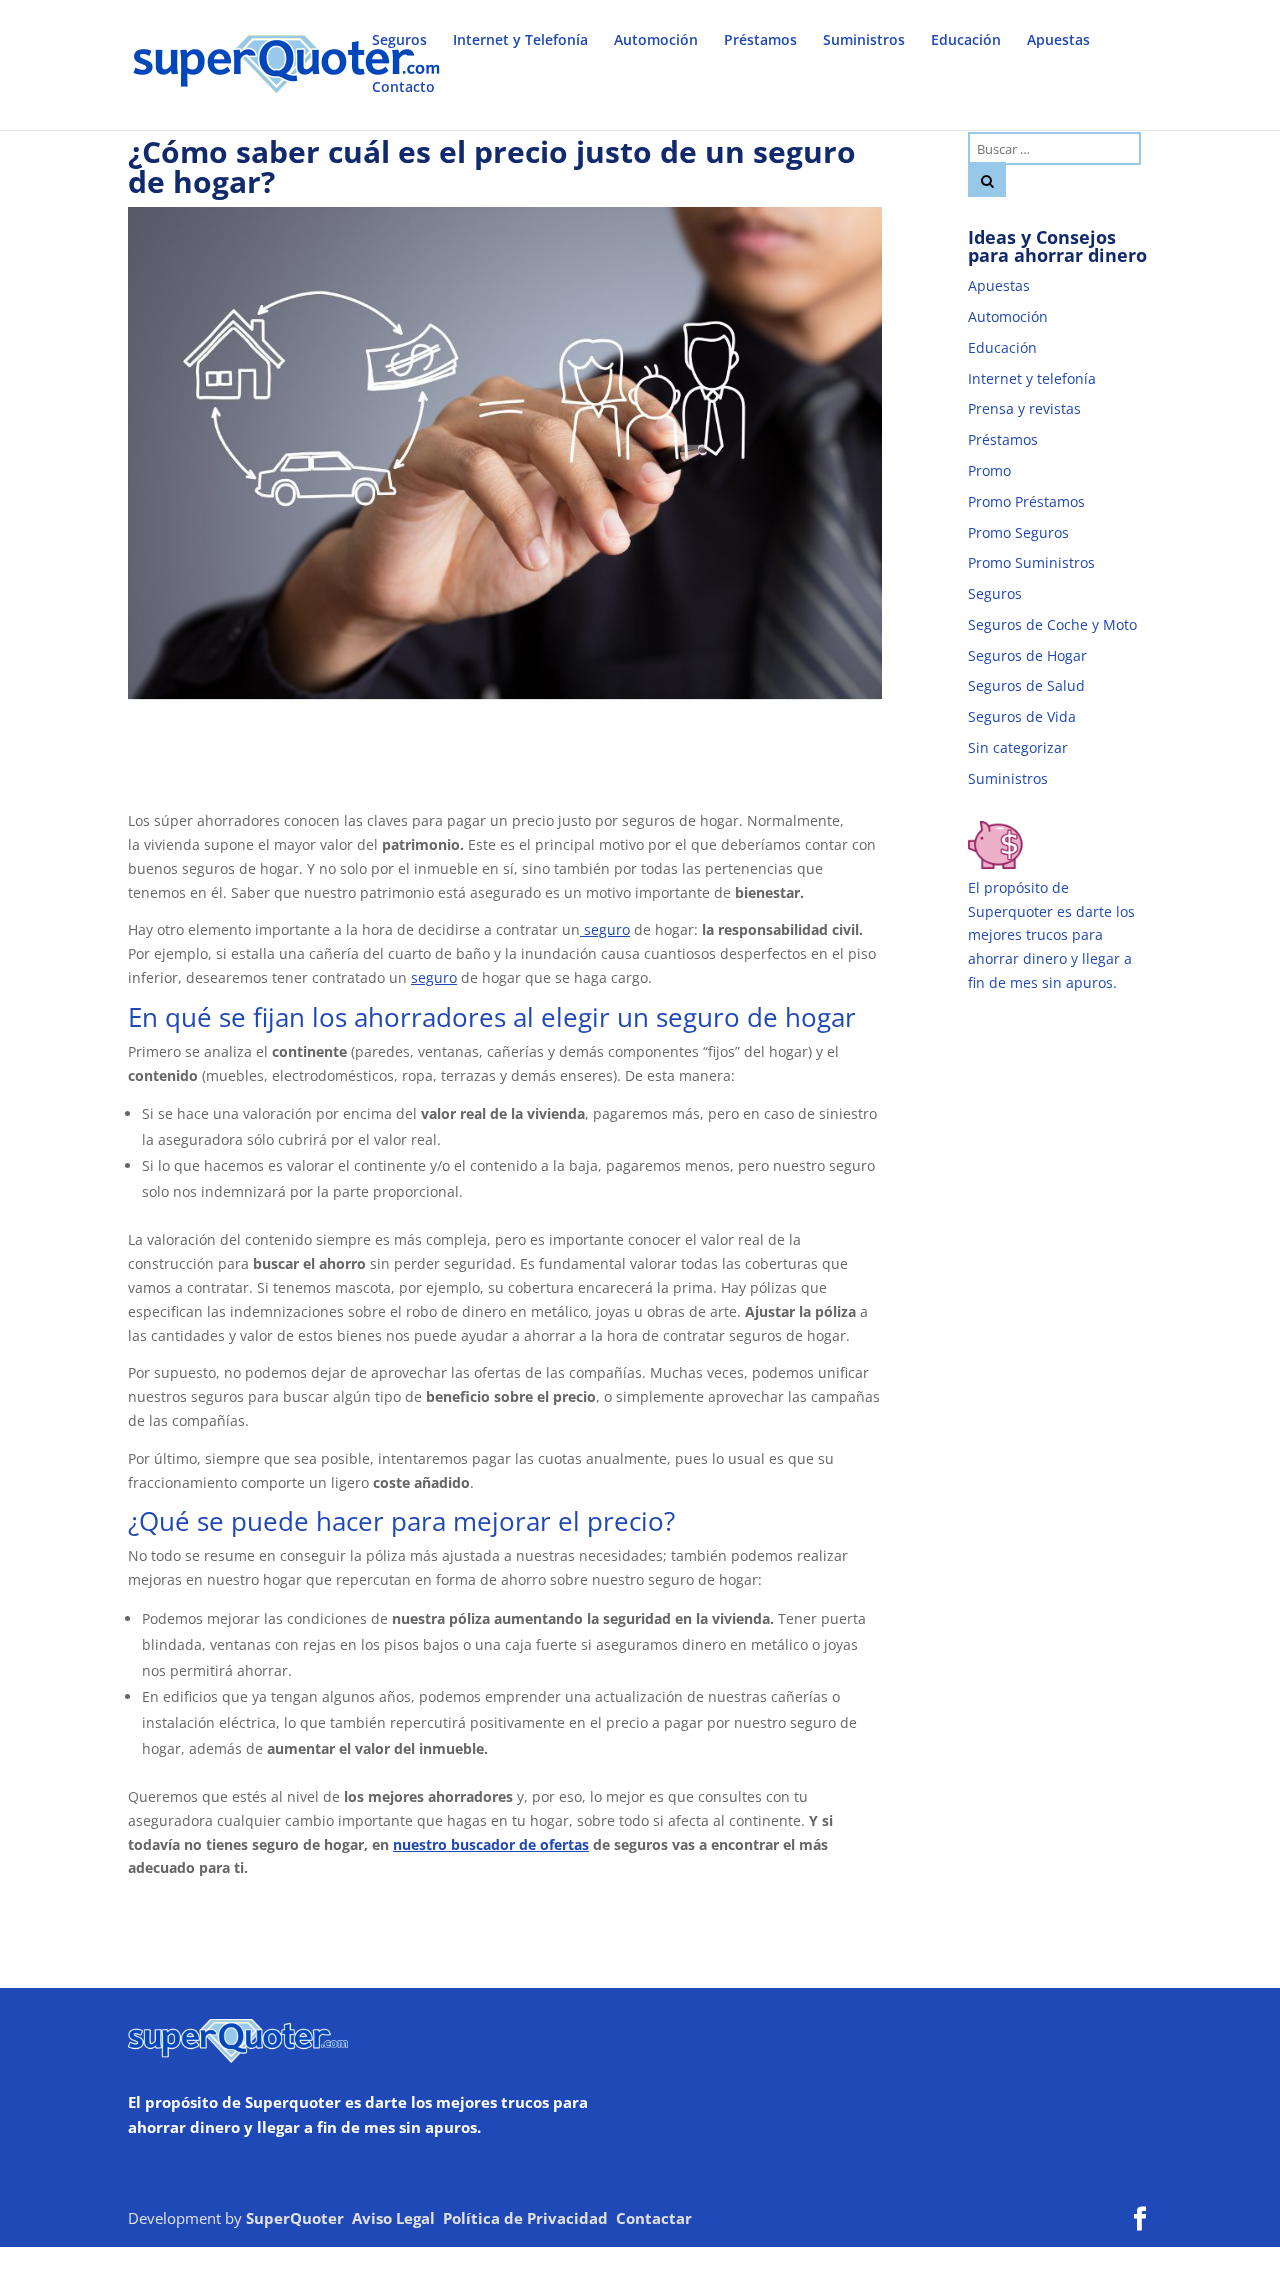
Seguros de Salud (1026, 685)
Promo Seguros (1018, 532)
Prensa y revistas (1024, 408)
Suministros (864, 41)
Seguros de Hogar (1027, 655)
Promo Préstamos (1026, 501)
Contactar (654, 2218)
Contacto (403, 88)
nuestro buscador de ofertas (491, 1844)
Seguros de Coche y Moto (1052, 624)
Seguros (399, 41)
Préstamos (760, 41)
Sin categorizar (1018, 747)
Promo (989, 470)
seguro (605, 929)
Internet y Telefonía (520, 41)
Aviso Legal (393, 2218)
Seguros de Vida (1022, 716)
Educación (966, 41)
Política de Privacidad (525, 2218)
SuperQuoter (295, 2218)
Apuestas (1058, 41)
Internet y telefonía (1032, 378)
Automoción (656, 41)
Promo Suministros (1031, 562)
